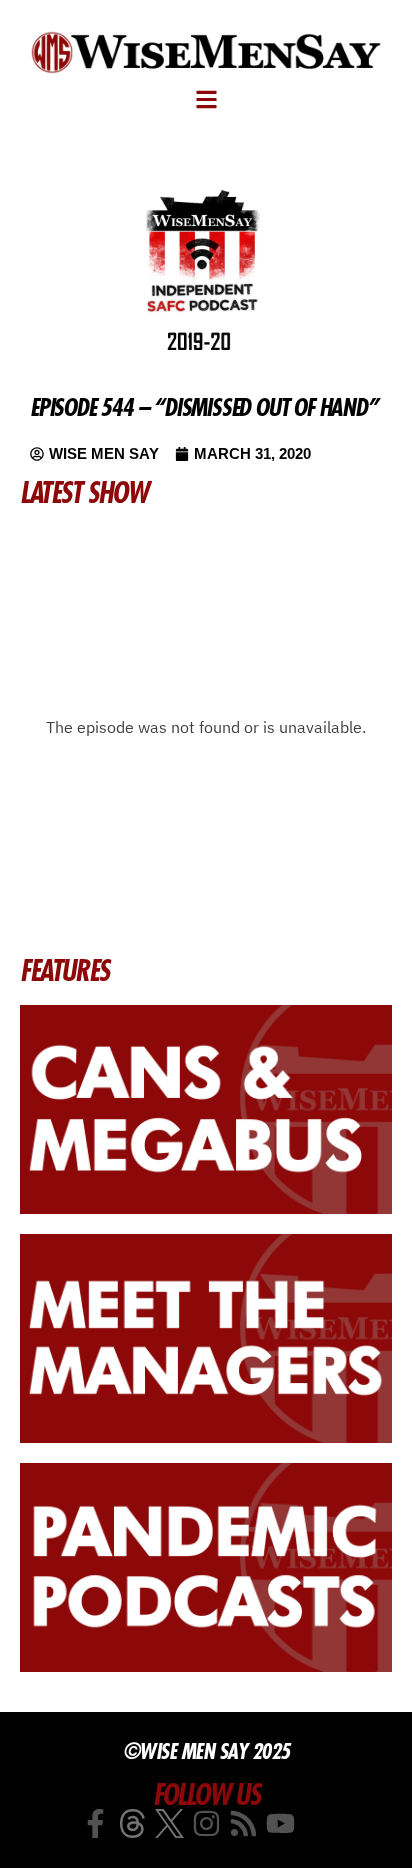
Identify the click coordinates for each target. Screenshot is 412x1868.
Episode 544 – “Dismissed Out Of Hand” (204, 407)
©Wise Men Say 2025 (206, 1751)
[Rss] (243, 1823)
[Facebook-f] (95, 1823)
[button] (206, 99)
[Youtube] (280, 1823)
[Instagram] (206, 1823)
